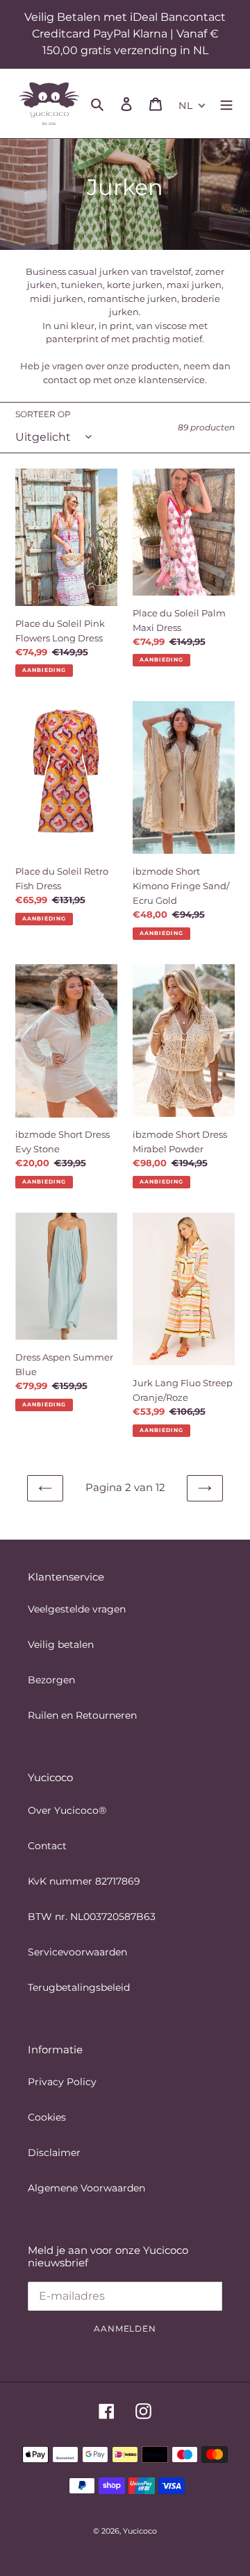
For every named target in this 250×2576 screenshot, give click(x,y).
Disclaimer (54, 2153)
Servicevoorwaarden (77, 1952)
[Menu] (226, 103)
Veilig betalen (61, 1644)
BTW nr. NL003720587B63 (92, 1917)
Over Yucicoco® (67, 1810)
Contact (47, 1846)
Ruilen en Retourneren (82, 1715)
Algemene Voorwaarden (86, 2188)
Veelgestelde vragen (77, 1609)
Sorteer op (43, 414)
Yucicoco (140, 2531)
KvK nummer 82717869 (84, 1881)
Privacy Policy (62, 2082)
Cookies (47, 2117)
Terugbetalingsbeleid (79, 1987)
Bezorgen (51, 1680)
